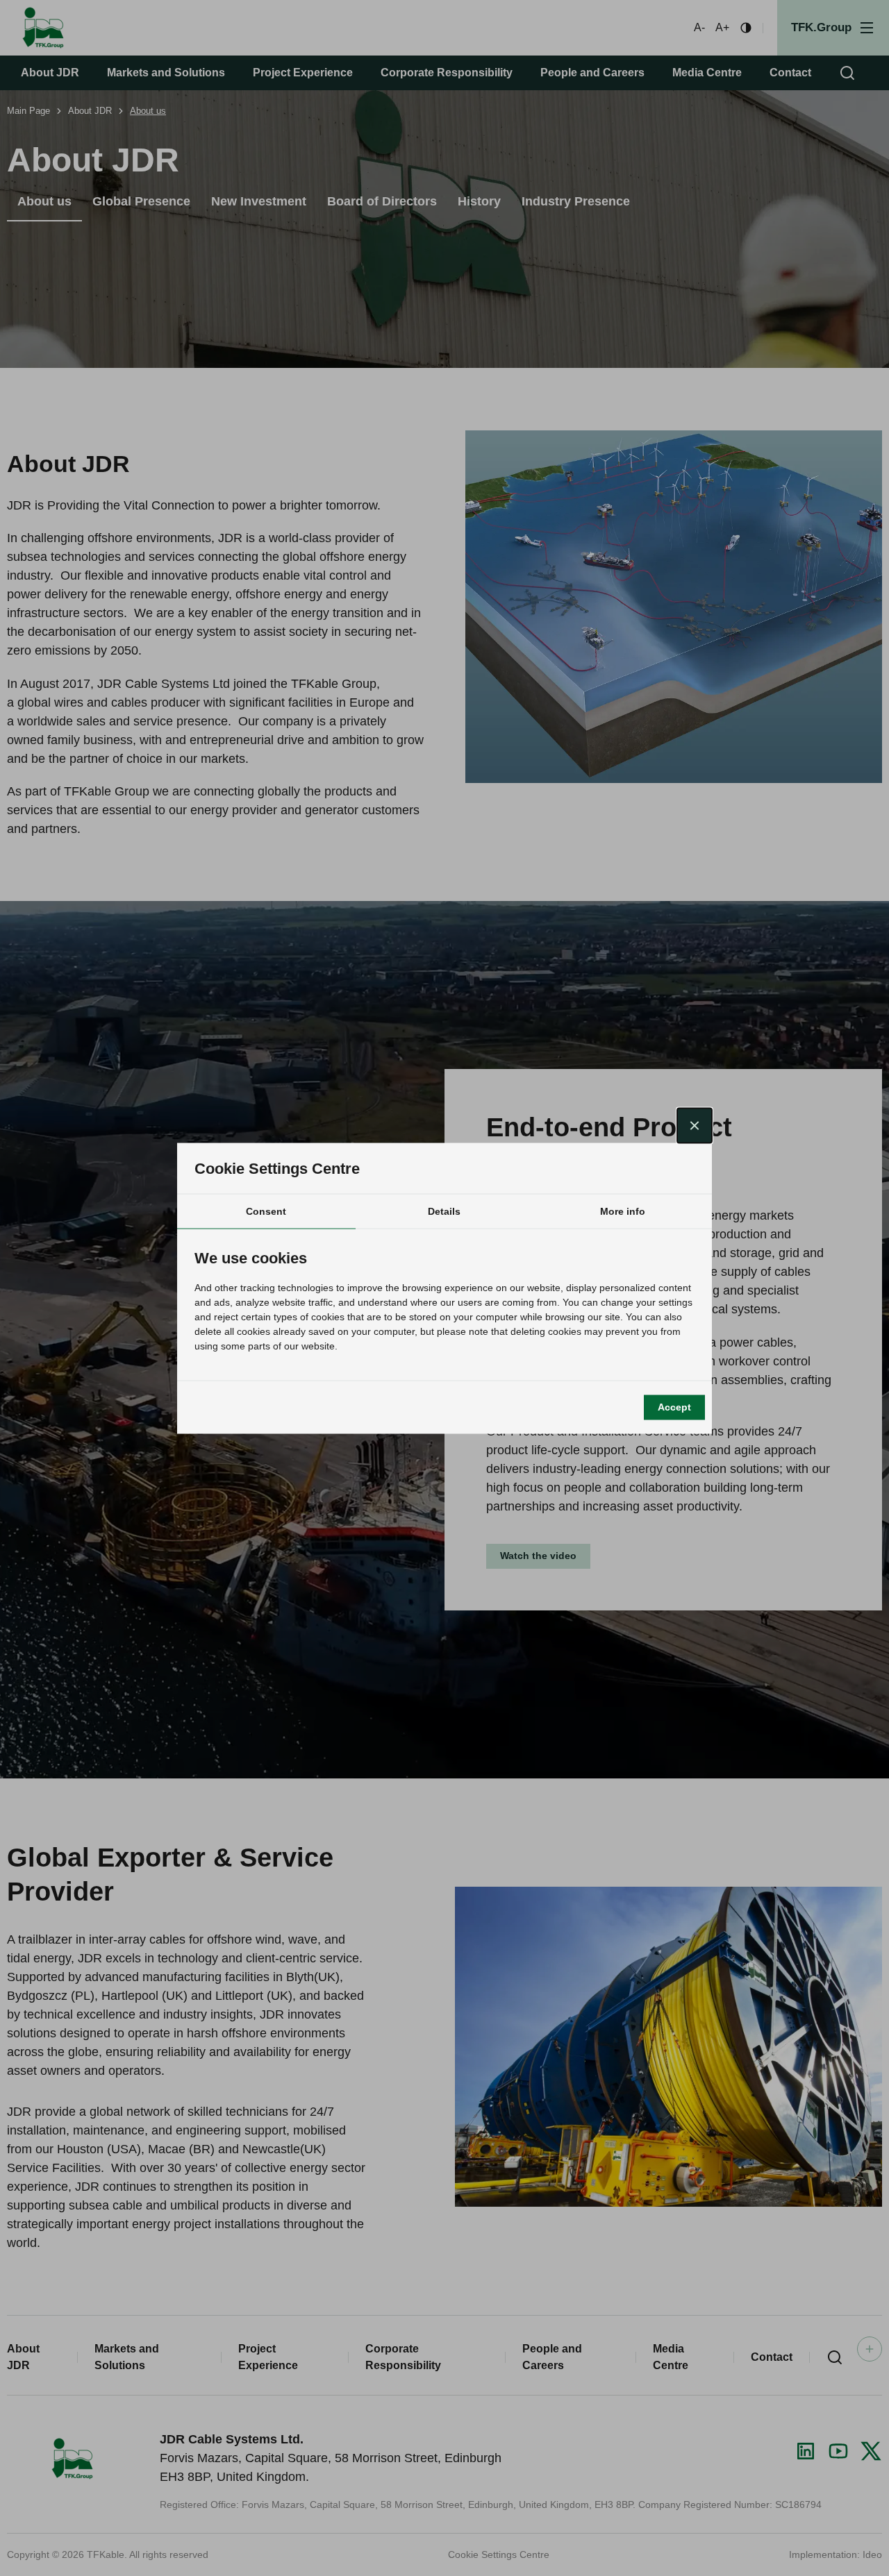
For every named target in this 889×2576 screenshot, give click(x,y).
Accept (674, 1407)
